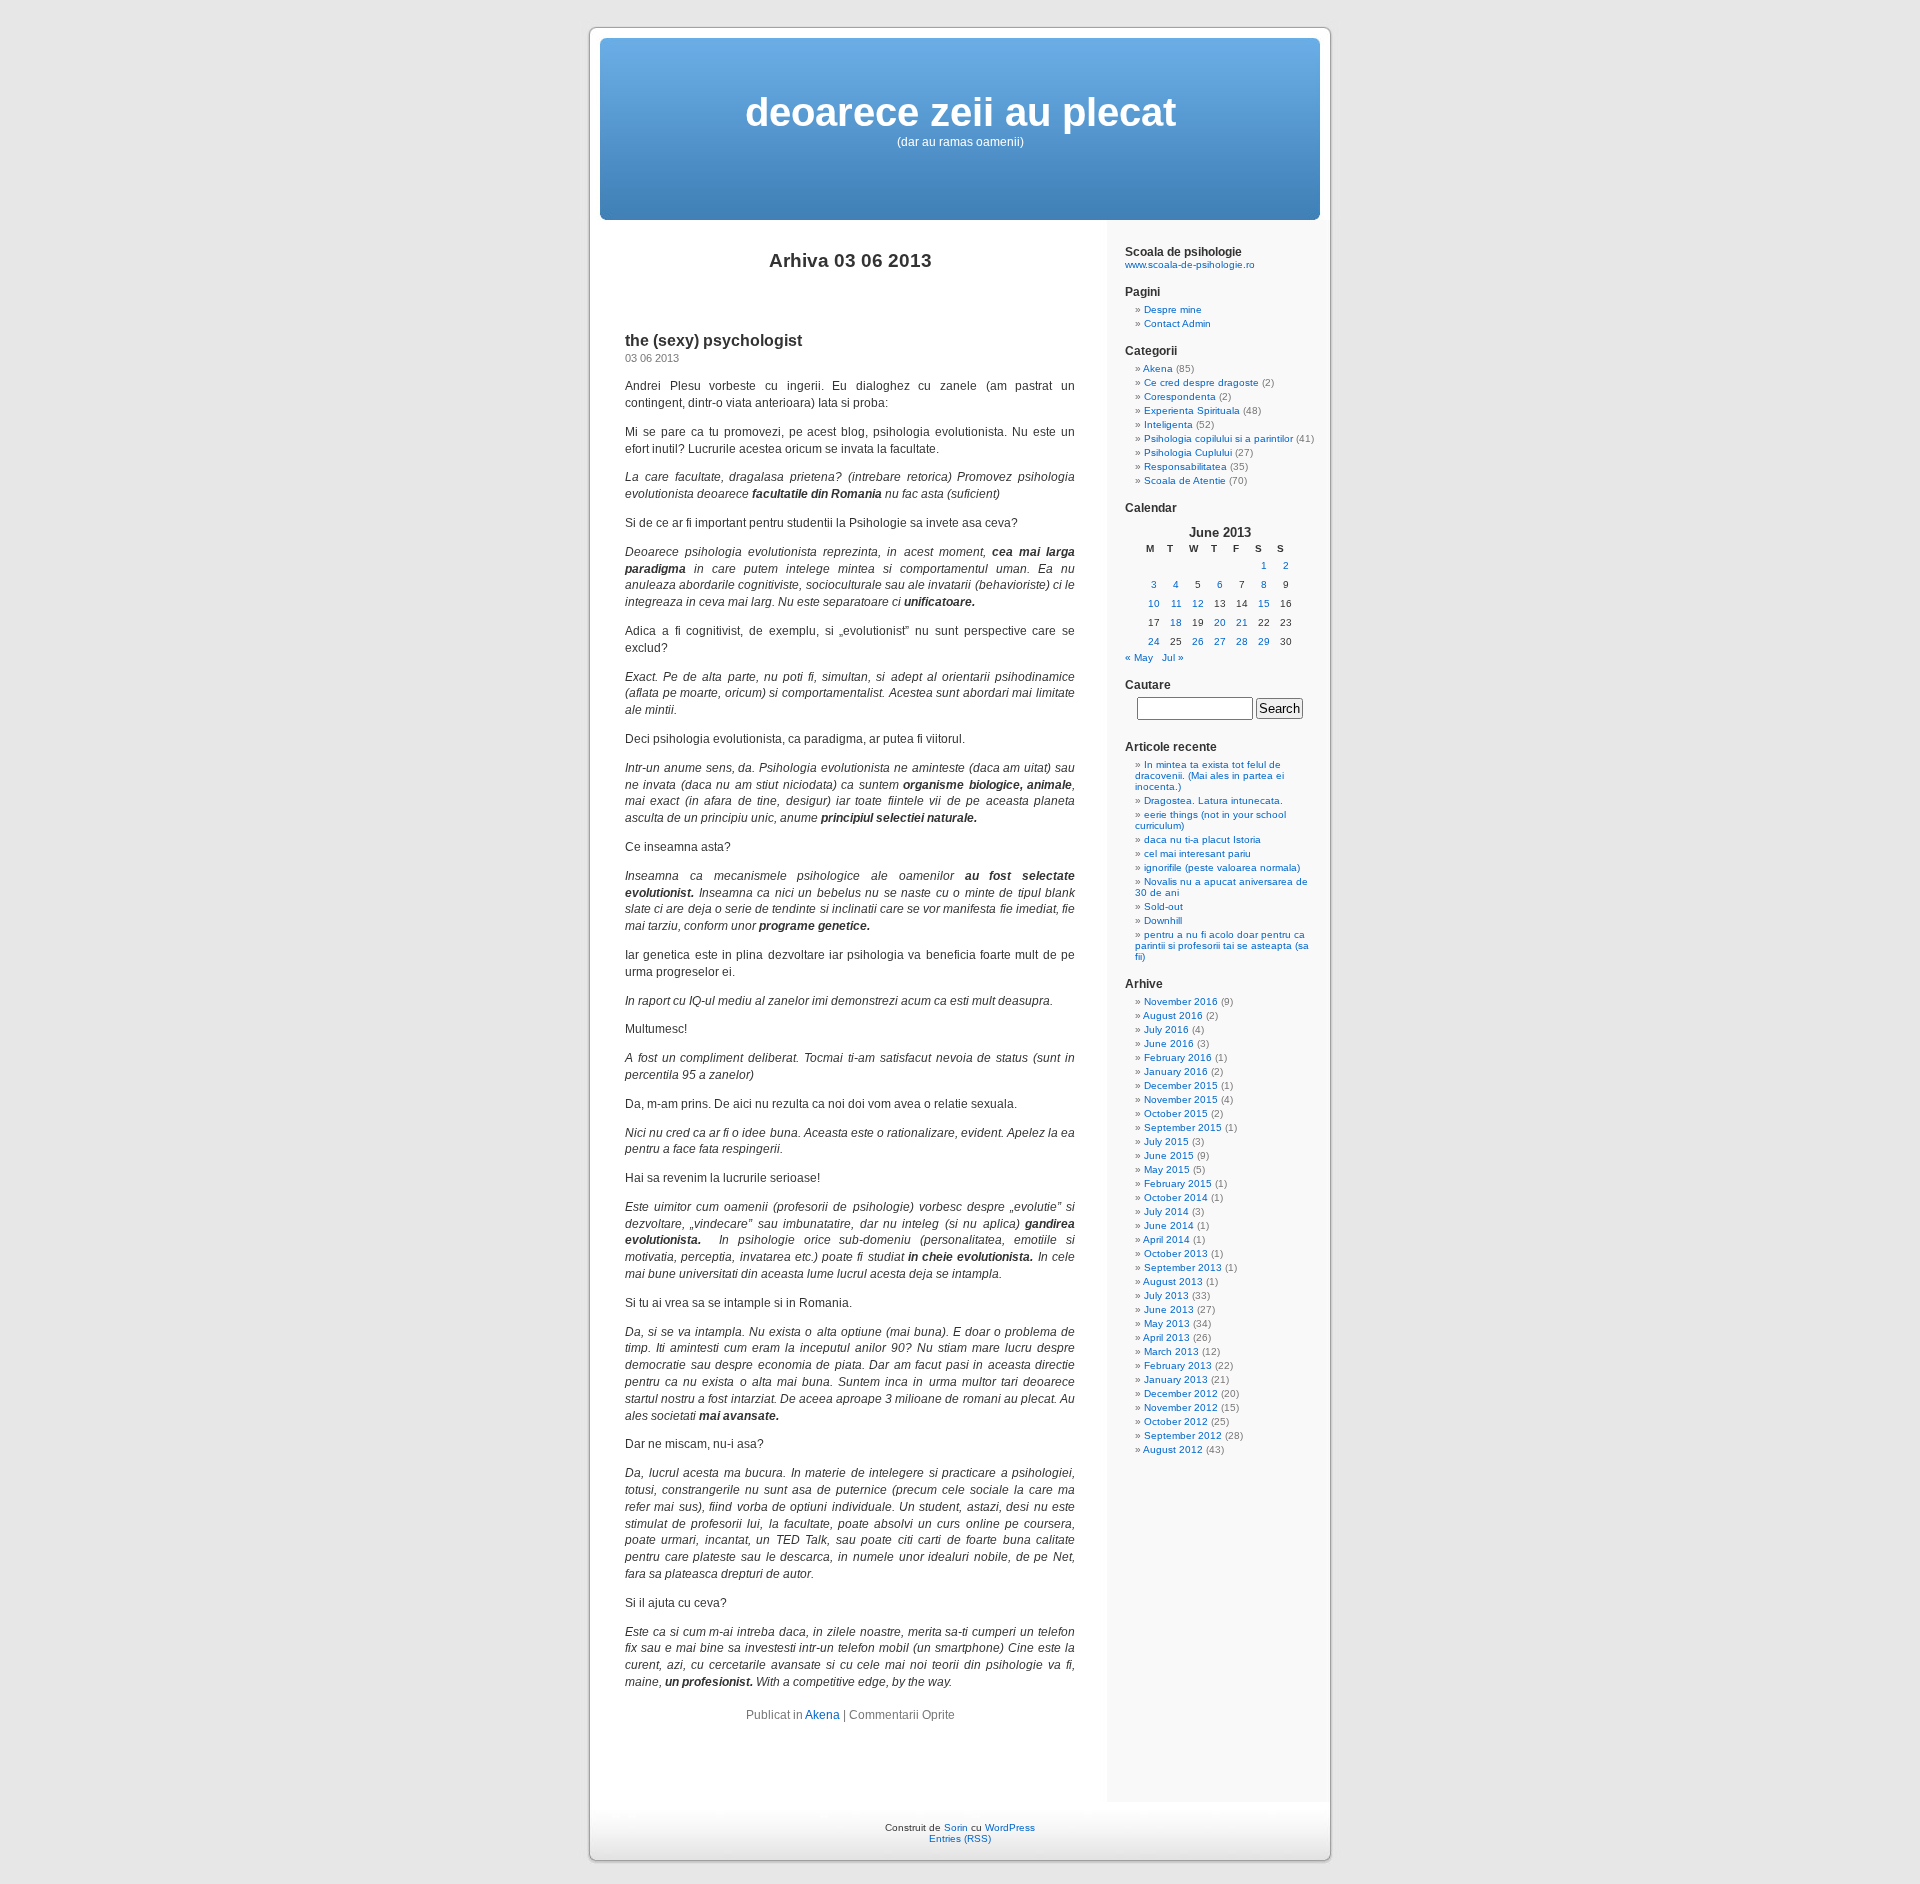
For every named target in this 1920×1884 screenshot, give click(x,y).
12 (1198, 603)
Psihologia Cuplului (1188, 452)
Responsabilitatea (1185, 466)
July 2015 (1166, 1141)
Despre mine (1173, 309)
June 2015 (1169, 1155)
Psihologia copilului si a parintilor (1218, 438)
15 (1264, 603)
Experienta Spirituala (1192, 410)
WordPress (1010, 1827)
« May (1139, 657)
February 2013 (1178, 1365)
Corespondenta (1180, 396)
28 (1242, 641)
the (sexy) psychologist (713, 340)
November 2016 (1181, 1001)
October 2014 (1176, 1197)
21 (1242, 622)
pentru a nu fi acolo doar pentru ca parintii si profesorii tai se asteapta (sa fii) (1222, 945)
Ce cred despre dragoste (1201, 382)
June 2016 (1169, 1043)
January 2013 (1176, 1379)
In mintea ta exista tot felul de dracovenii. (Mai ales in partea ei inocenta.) (1209, 775)
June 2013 (1169, 1309)
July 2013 (1166, 1295)
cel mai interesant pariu (1197, 853)
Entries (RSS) (960, 1838)
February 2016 (1178, 1057)
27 (1220, 641)
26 (1198, 641)
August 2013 (1173, 1281)
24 (1154, 641)
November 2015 (1181, 1099)
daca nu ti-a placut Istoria (1202, 839)
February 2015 (1178, 1183)
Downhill (1163, 920)
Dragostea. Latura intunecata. (1213, 800)
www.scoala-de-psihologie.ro (1190, 264)
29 (1264, 641)
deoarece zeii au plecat (960, 112)
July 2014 (1166, 1211)
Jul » (1173, 657)
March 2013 (1171, 1351)
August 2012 (1173, 1449)
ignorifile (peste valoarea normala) (1222, 867)
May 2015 (1167, 1169)
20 (1220, 622)
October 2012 (1176, 1421)
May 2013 (1167, 1323)
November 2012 (1181, 1407)
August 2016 (1173, 1015)
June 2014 (1169, 1225)
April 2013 (1166, 1337)
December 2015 (1181, 1085)
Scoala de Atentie (1185, 480)
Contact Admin (1177, 323)
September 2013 (1183, 1267)
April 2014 (1166, 1239)
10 (1154, 603)
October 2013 (1176, 1253)
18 (1176, 622)
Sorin (956, 1827)
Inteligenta (1168, 424)
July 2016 (1166, 1029)
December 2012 (1181, 1393)
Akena (822, 1715)
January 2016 (1176, 1071)
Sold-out (1163, 906)
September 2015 (1183, 1127)
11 (1176, 603)
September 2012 (1183, 1435)
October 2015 (1176, 1113)
